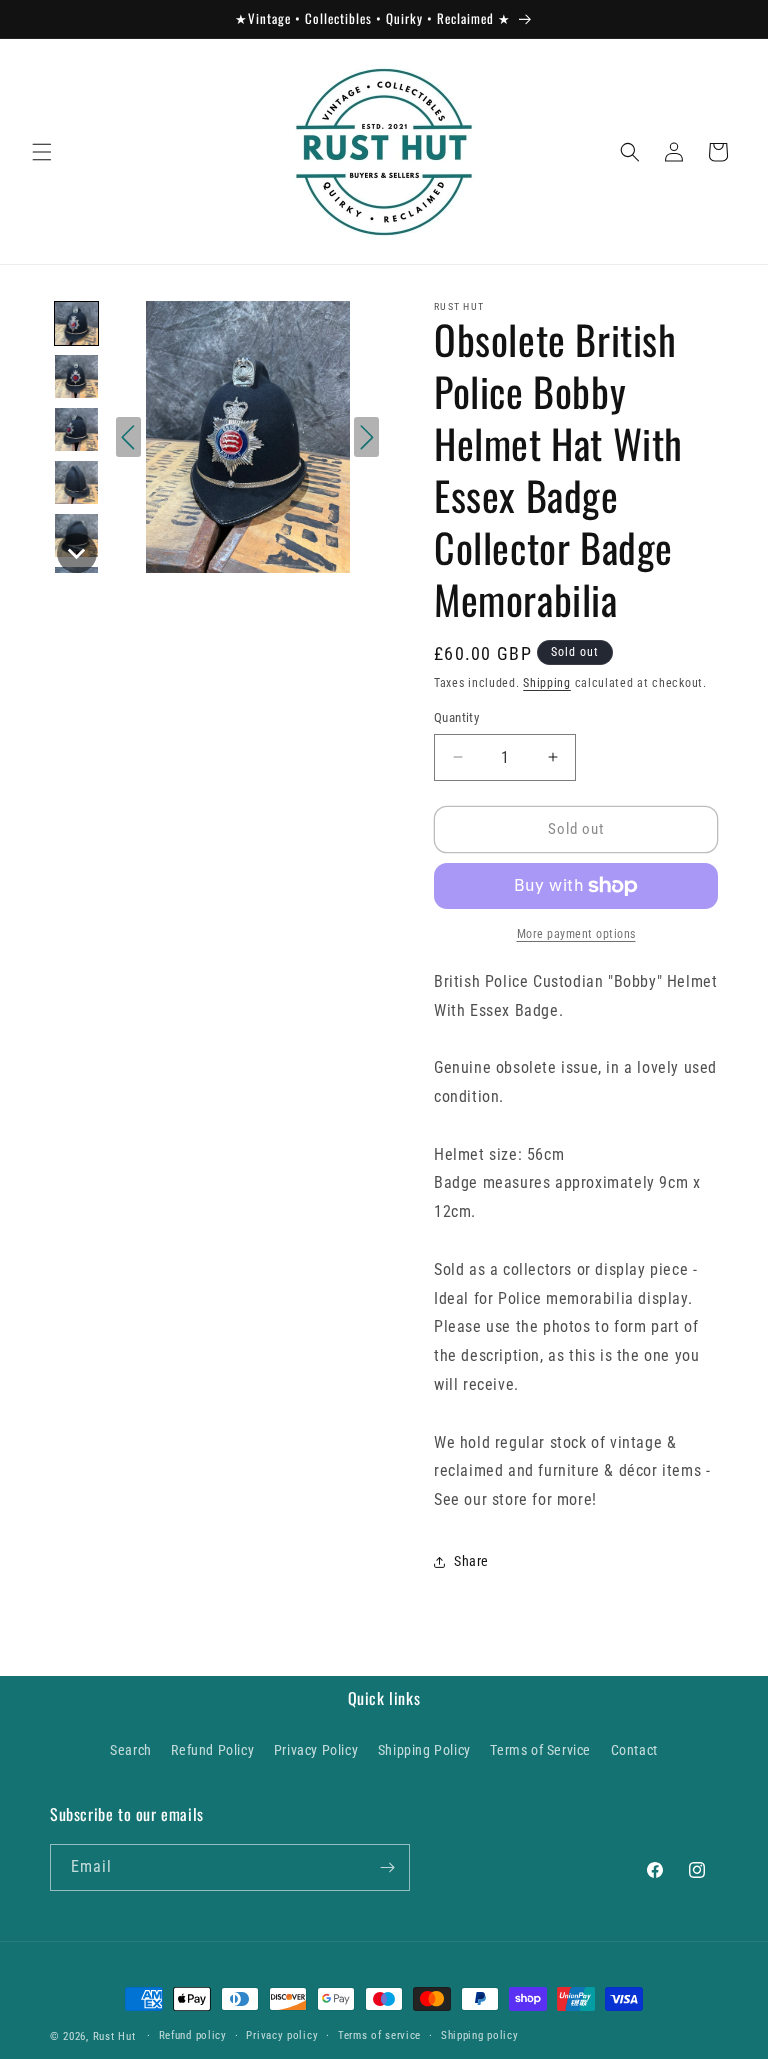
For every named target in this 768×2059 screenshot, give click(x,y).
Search (131, 1750)
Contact (634, 1750)
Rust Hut (114, 2036)
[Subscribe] (387, 1867)
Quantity (456, 717)
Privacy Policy (316, 1750)
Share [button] (471, 1561)
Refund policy (193, 2035)
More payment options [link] (576, 934)
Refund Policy (212, 1750)
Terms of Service (540, 1750)
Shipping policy (480, 2035)
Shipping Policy (424, 1750)
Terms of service (379, 2035)
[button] (42, 152)
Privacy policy (282, 2035)
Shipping (547, 683)
